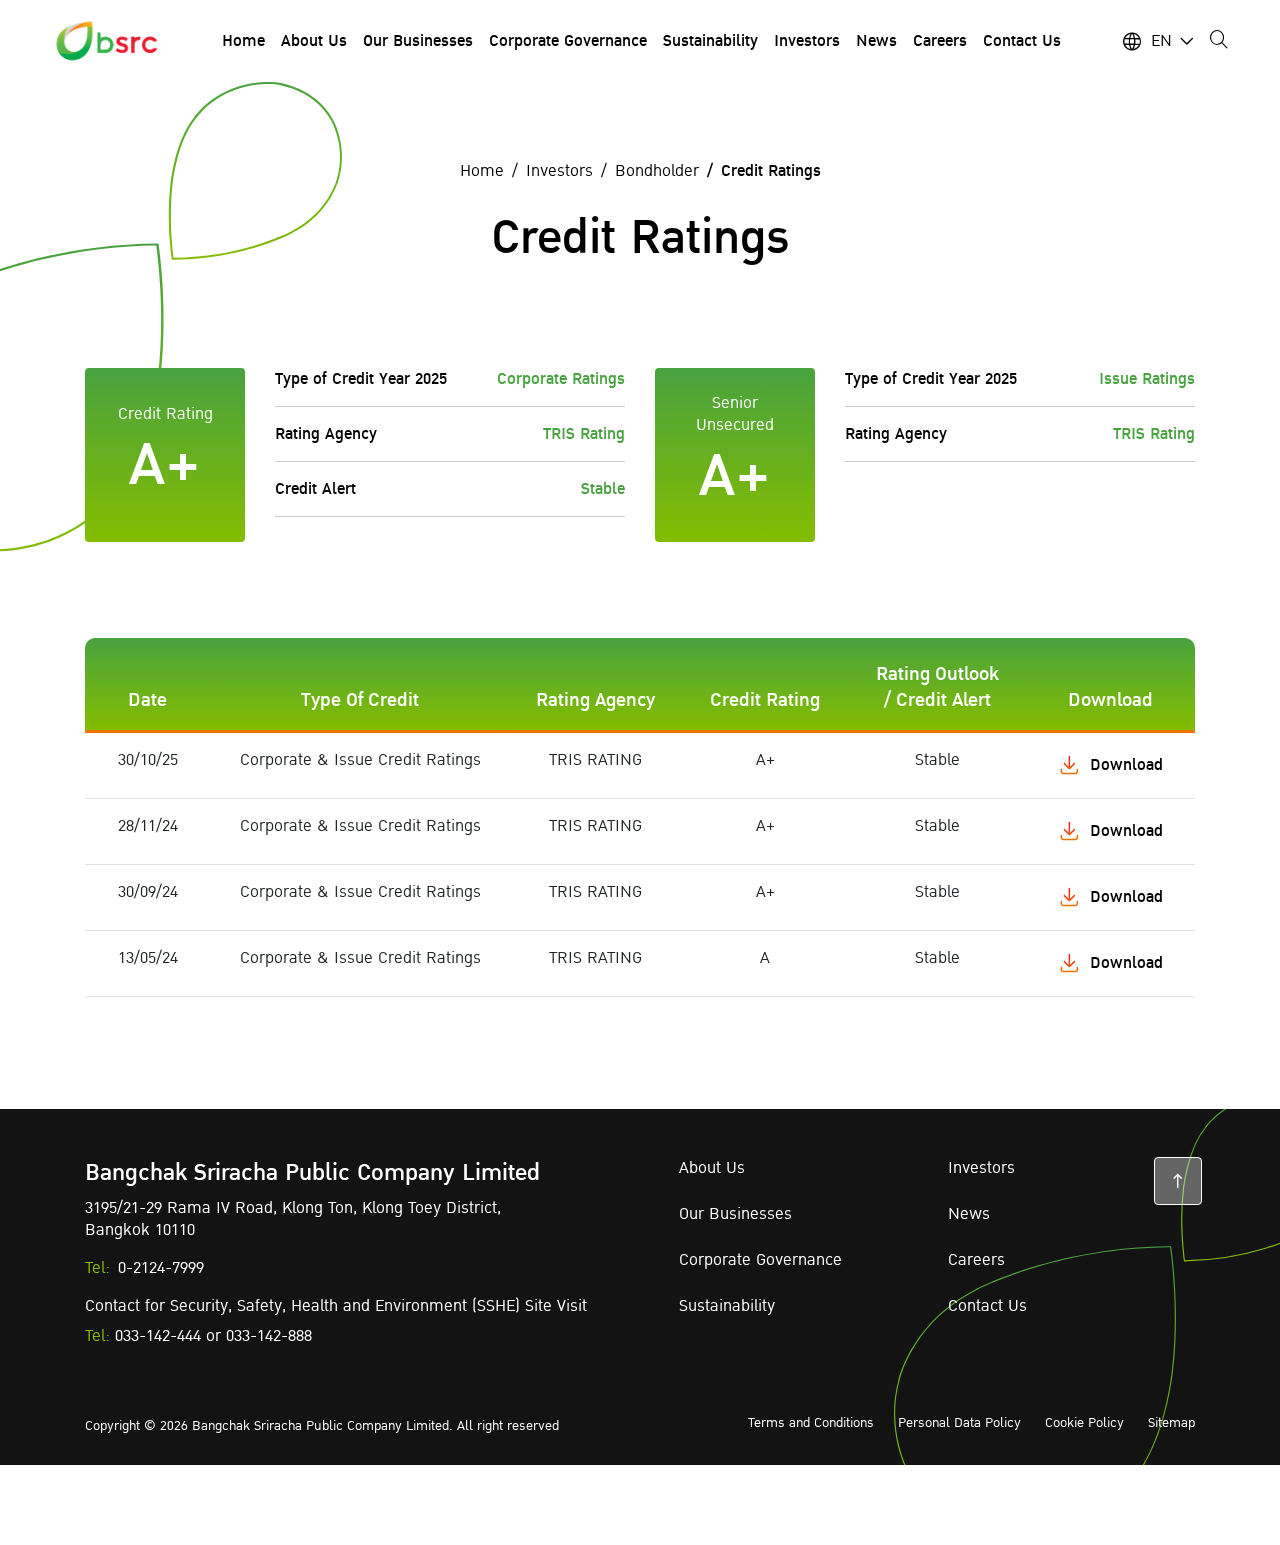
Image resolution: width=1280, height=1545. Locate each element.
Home (482, 171)
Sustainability (727, 1306)
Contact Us (987, 1306)
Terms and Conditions (811, 1423)
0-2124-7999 (161, 1268)
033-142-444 (158, 1336)
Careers (976, 1260)
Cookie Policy (1084, 1423)
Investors (559, 171)
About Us (712, 1168)
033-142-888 (269, 1336)
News (969, 1214)
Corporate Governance (760, 1260)
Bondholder (657, 171)
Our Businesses (735, 1214)
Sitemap (1171, 1423)
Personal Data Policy (959, 1423)
